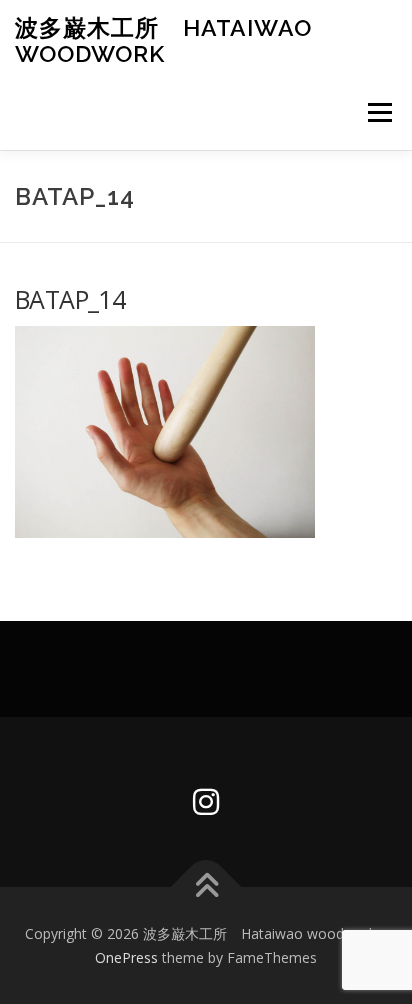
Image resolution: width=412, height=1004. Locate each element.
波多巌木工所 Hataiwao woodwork (163, 40)
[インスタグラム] (206, 802)
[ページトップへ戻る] (206, 886)
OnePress (126, 957)
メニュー (379, 112)
